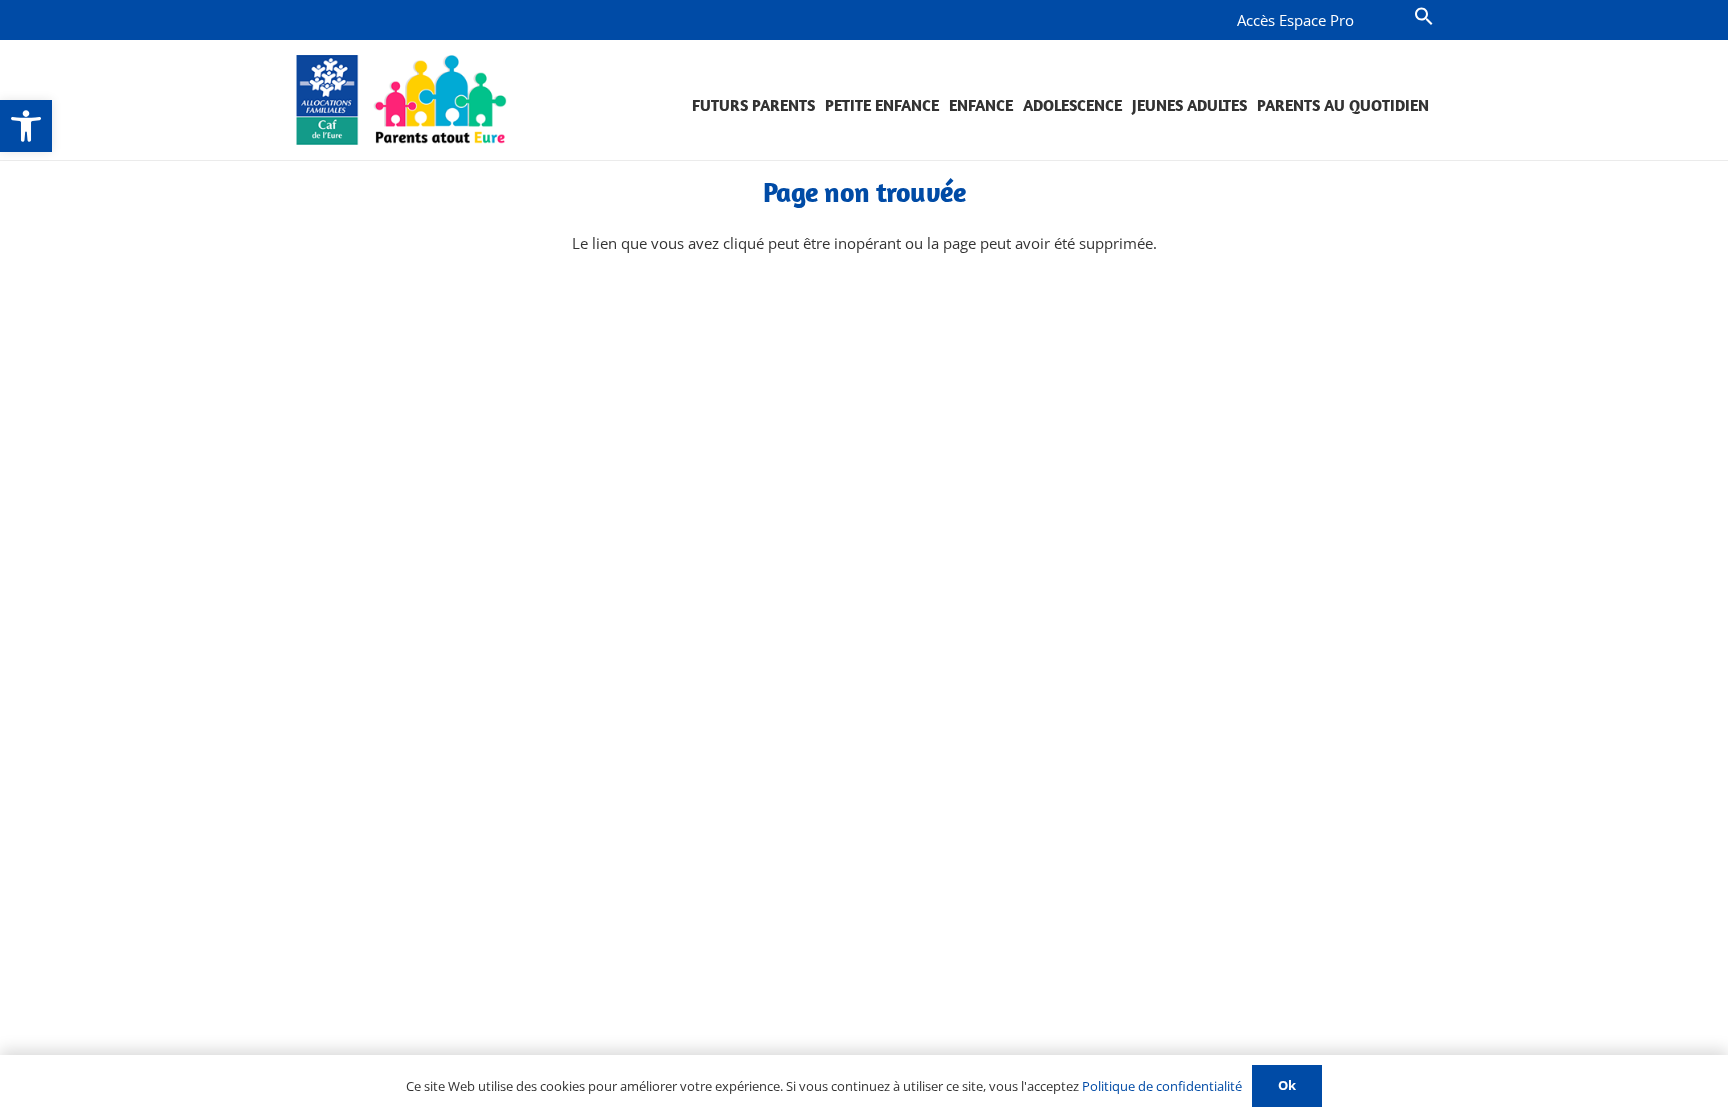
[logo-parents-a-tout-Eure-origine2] (402, 100)
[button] (26, 126)
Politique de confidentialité (1162, 1086)
